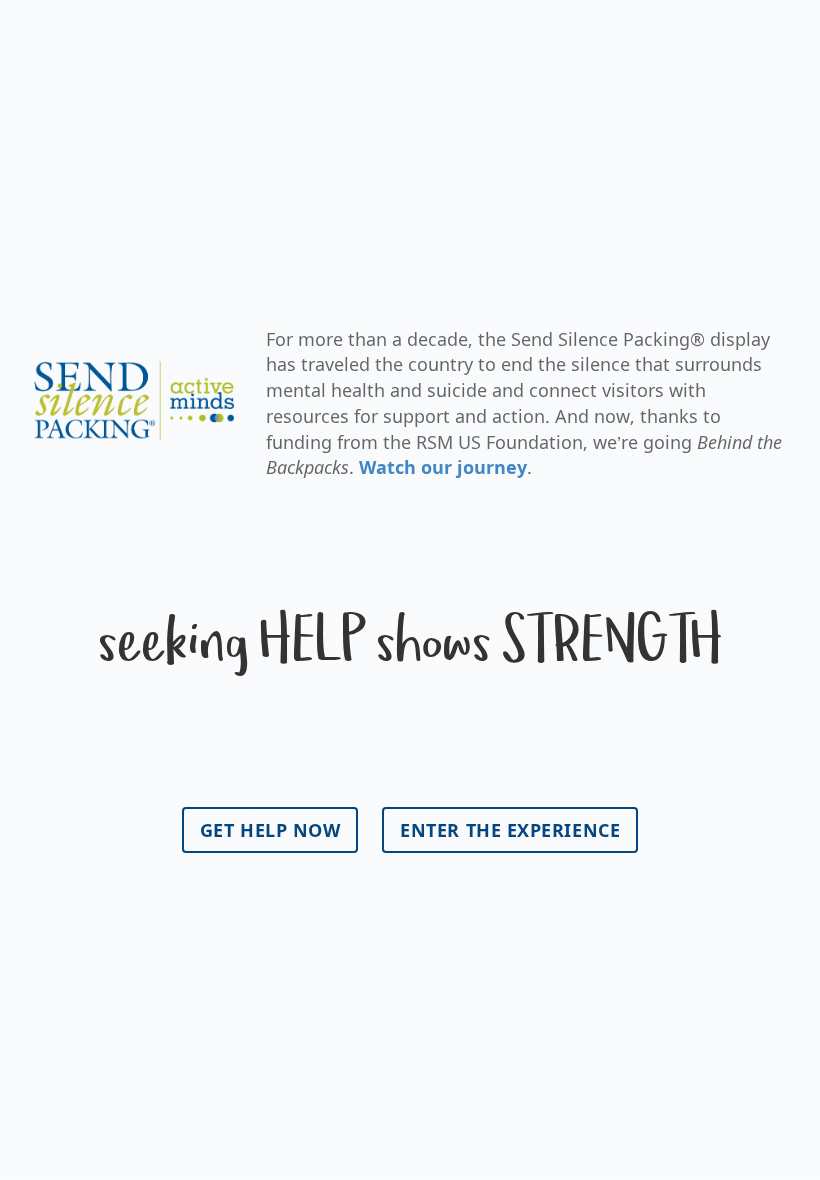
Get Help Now (270, 830)
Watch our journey (443, 467)
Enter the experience (510, 830)
